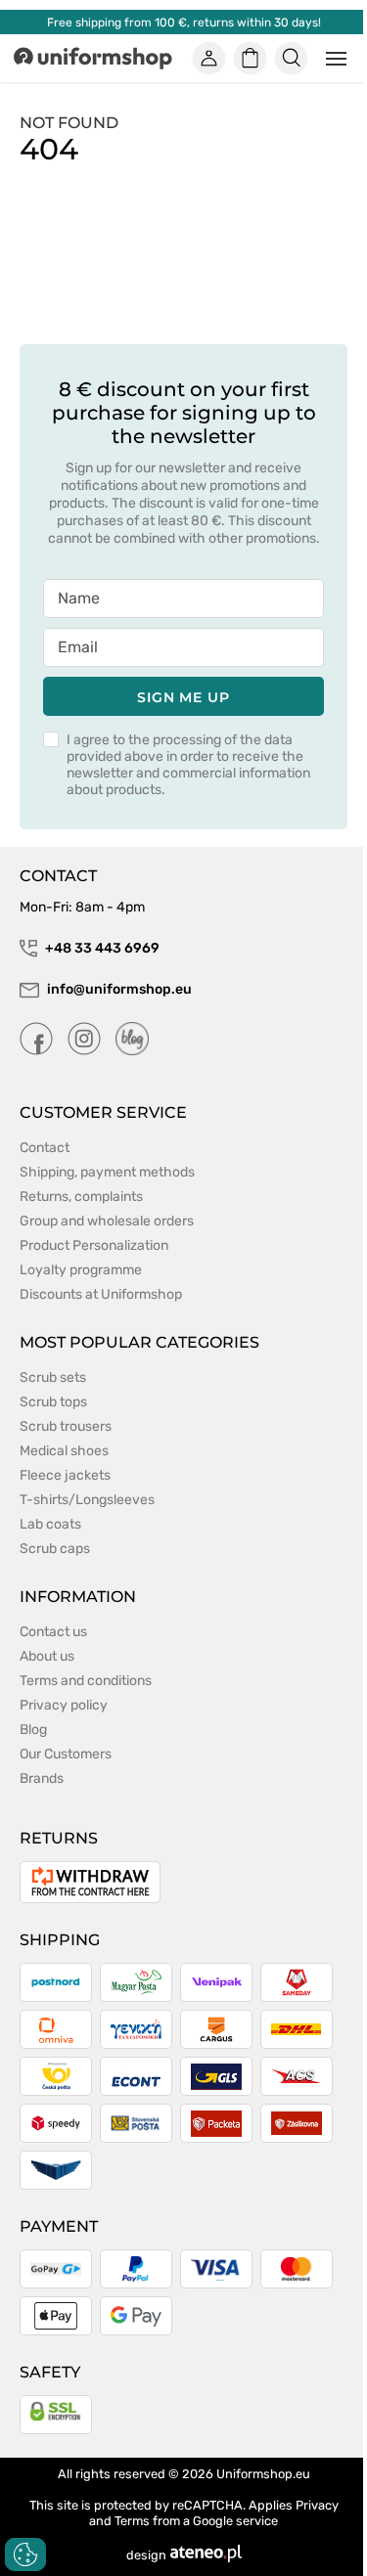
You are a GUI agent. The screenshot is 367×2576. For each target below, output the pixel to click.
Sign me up (183, 697)
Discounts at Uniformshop (101, 1294)
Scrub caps (55, 1549)
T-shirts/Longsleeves (87, 1500)
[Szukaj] (292, 59)
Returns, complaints (81, 1197)
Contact (45, 1148)
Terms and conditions (86, 1681)
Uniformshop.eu (263, 2474)
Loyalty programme (81, 1270)
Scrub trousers (66, 1426)
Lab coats (50, 1524)
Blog (33, 1730)
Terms (132, 2521)
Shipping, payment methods (107, 1172)
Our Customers (66, 1754)
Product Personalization (94, 1245)
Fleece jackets (65, 1475)
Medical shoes (64, 1451)
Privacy (317, 2505)
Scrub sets (53, 1377)
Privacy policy (64, 1705)
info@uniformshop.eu (119, 989)
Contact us (53, 1632)
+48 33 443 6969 (102, 948)
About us (47, 1656)
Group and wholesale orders (107, 1221)
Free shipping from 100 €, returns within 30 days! (184, 22)
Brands (42, 1778)
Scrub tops (53, 1402)
